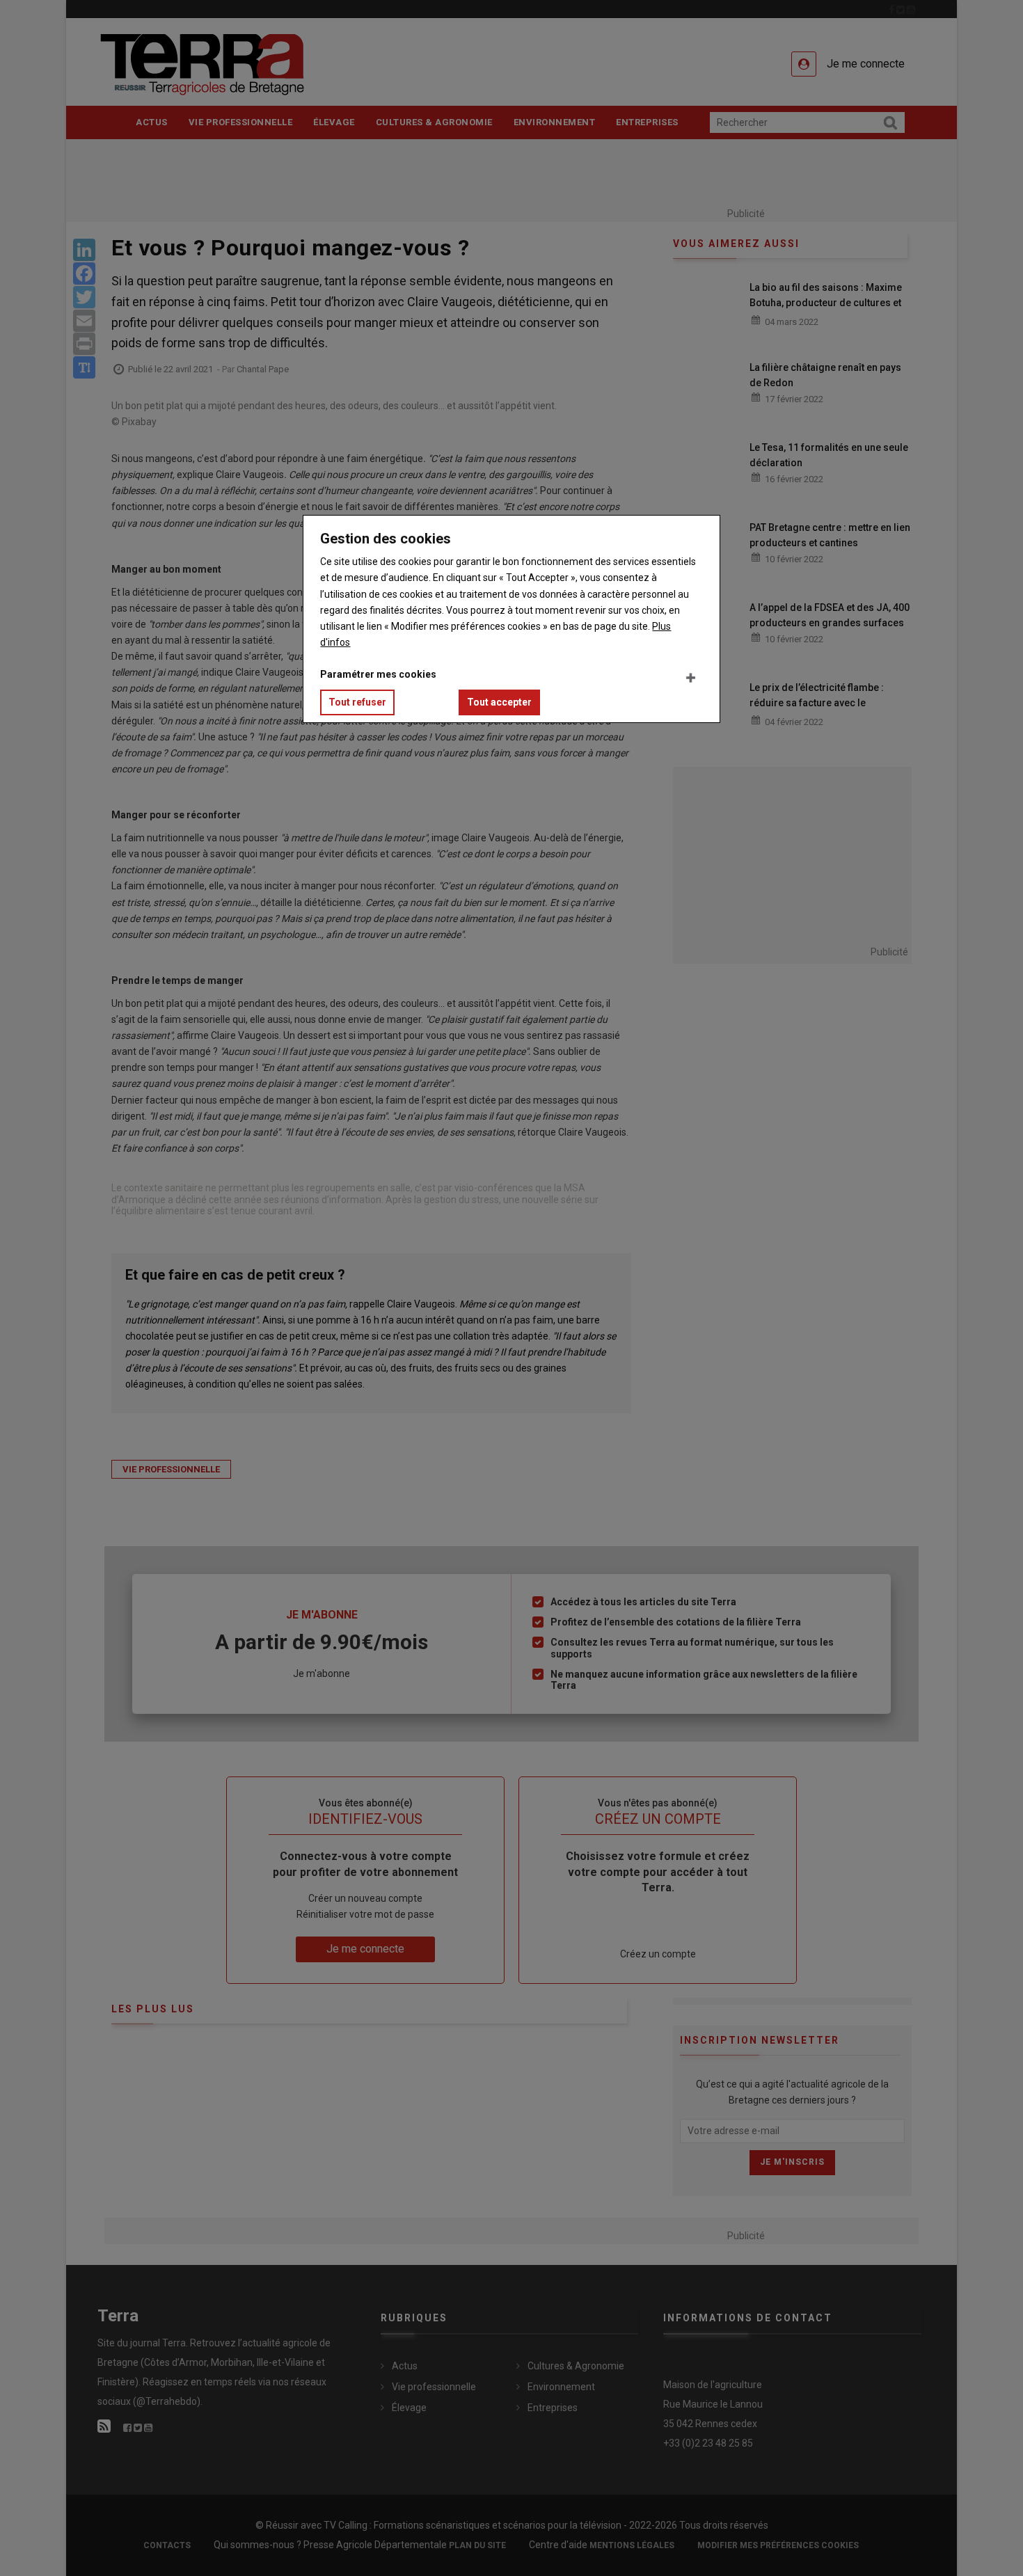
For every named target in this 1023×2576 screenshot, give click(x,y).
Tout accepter (499, 702)
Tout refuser (357, 702)
